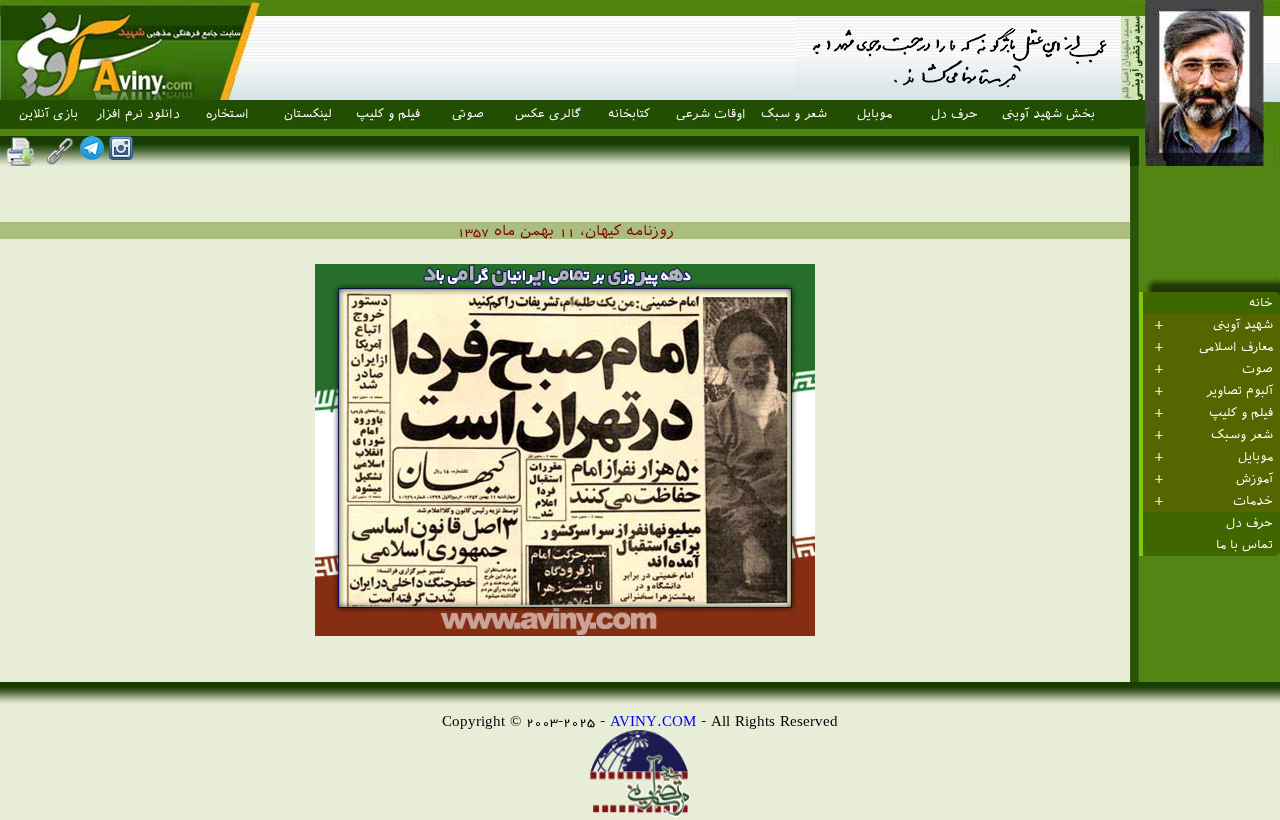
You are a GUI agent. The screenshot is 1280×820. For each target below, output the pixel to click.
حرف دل (954, 114)
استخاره (227, 114)
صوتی (468, 114)
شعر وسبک (1242, 435)
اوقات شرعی (711, 114)
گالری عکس (548, 114)
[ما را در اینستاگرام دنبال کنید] (121, 154)
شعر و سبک (794, 114)
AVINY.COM (653, 720)
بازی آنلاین (48, 114)
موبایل (874, 114)
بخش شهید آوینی (1048, 114)
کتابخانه (629, 114)
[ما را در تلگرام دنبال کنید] (92, 154)
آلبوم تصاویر (1239, 391)
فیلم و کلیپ (388, 114)
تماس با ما (1244, 545)
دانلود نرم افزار (138, 114)
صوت (1257, 369)
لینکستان (308, 114)
